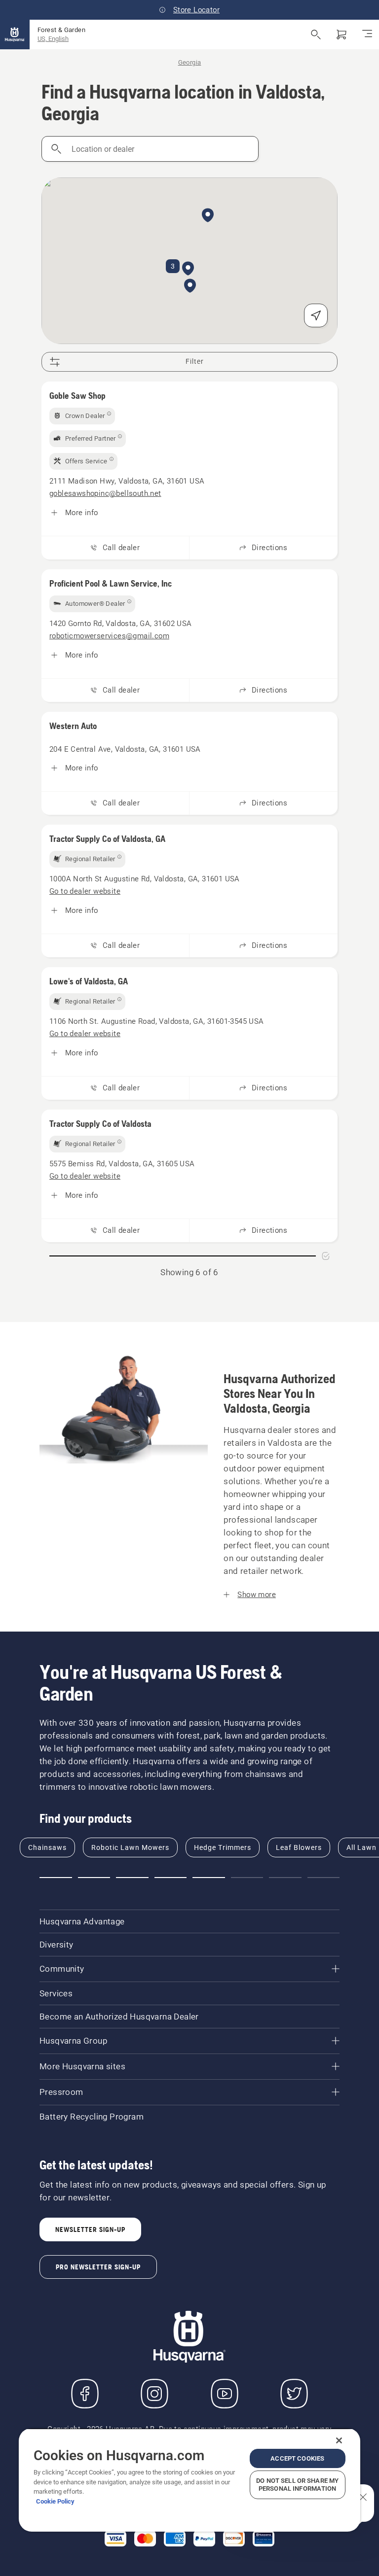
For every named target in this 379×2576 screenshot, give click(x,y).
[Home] (15, 35)
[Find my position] (316, 315)
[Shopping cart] (341, 35)
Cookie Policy (55, 2501)
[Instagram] (154, 2394)
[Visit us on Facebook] (85, 2394)
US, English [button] (53, 39)
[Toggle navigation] (367, 35)
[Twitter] (294, 2394)
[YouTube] (225, 2394)
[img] (82, 416)
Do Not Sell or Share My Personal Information (297, 2485)
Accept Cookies (297, 2458)
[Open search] (316, 35)
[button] (190, 286)
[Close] (339, 2440)
